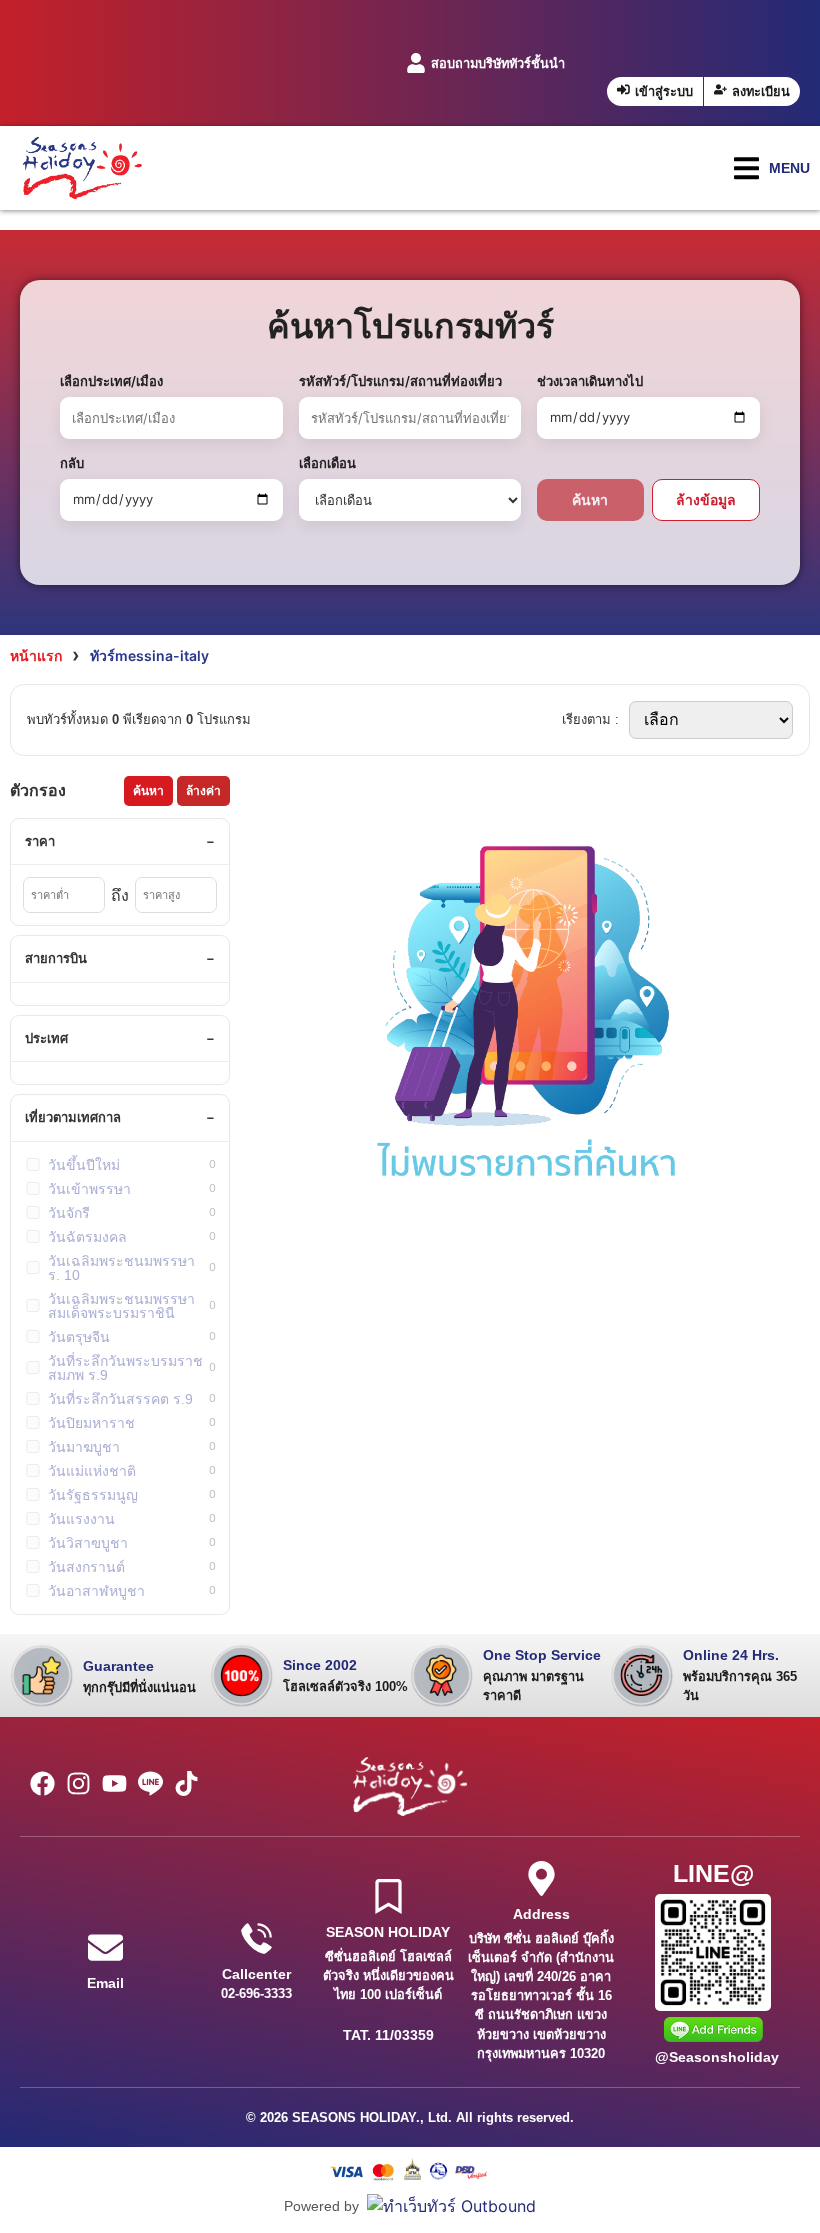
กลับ (72, 463)
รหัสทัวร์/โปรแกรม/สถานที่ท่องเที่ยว (400, 381)
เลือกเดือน (327, 463)
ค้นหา (590, 499)
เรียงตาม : (590, 719)
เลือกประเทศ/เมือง (111, 381)
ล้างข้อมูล (706, 499)
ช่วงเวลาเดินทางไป (590, 381)
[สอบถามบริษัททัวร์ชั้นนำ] (416, 63)
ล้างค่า (203, 791)
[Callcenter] (256, 1938)
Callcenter (256, 1974)
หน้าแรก (36, 655)
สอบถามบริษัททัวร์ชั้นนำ (498, 63)
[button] (772, 168)
